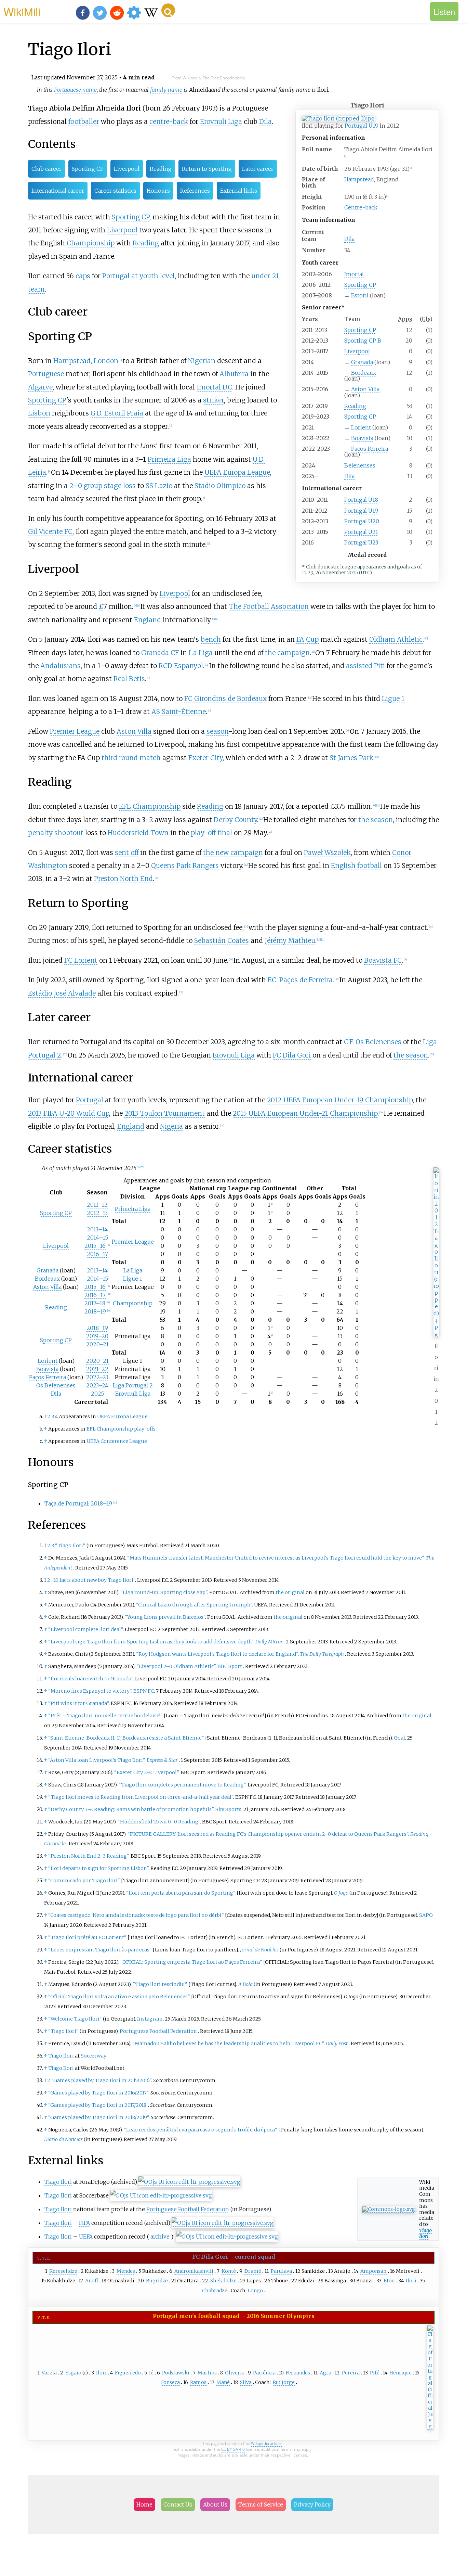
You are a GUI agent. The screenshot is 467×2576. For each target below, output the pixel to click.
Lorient (361, 427)
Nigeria (171, 1126)
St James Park (351, 758)
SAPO (426, 1915)
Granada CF (160, 653)
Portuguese (46, 374)
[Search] (168, 10)
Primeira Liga (169, 459)
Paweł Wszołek (327, 853)
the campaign (287, 653)
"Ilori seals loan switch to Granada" (91, 1679)
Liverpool (357, 351)
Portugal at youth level (138, 276)
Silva (246, 2382)
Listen (444, 11)
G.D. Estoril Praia (117, 413)
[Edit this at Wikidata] (189, 2182)
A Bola (245, 1984)
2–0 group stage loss (103, 486)
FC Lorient (81, 960)
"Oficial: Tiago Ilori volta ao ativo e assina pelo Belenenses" (119, 1997)
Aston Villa (365, 389)
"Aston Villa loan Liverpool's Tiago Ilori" (96, 1760)
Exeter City (205, 758)
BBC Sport (230, 1666)
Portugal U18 (361, 500)
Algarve (40, 387)
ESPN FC (144, 1691)
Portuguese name (75, 90)
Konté (229, 2271)
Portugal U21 (361, 532)
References (195, 191)
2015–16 (95, 1246)
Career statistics (115, 191)
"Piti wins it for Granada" (78, 1703)
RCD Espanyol (181, 666)
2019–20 (97, 1336)
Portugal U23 (361, 542)
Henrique (401, 2373)
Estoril (360, 295)
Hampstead (359, 179)
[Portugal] (430, 2427)
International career (58, 191)
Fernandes (298, 2373)
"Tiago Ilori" (70, 1546)
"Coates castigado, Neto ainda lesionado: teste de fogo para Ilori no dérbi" (136, 1915)
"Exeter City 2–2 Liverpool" (146, 1772)
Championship (91, 243)
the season (376, 820)
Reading (355, 406)
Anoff (92, 2281)
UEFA (86, 2237)
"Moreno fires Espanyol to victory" (90, 1691)
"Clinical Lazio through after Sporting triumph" (194, 1605)
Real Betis (129, 679)
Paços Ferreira (370, 449)
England (148, 620)
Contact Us (178, 2504)
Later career (258, 169)
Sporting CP (360, 285)
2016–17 (97, 1254)
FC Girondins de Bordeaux (225, 699)
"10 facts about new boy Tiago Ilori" (93, 1580)
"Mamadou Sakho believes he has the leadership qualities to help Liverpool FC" (228, 2043)
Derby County (235, 820)
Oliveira (235, 2373)
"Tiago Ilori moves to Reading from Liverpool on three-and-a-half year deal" (141, 1797)
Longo (255, 2291)
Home (144, 2504)
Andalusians (61, 666)
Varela (49, 2373)
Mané (223, 2382)
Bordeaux (364, 373)
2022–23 (97, 1377)
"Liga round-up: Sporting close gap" (164, 1592)
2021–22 (97, 1369)
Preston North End (123, 879)
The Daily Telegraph (322, 1654)
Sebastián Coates (222, 940)
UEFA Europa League (237, 472)
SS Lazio (159, 486)
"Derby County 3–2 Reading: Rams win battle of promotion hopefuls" (131, 1809)
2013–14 (97, 1229)
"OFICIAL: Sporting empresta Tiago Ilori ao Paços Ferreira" (191, 1962)
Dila (349, 239)
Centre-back (361, 207)
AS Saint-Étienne (179, 712)
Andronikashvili (194, 2271)
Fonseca (170, 2382)
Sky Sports (228, 1809)
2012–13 (97, 1213)
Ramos (198, 2382)
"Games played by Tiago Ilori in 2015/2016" (101, 2080)
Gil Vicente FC (50, 531)
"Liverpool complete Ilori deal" (85, 1629)
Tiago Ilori (61, 2056)
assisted (359, 666)
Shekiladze (223, 2281)
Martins (207, 2373)
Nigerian (202, 361)
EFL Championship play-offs (121, 1429)
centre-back (169, 121)
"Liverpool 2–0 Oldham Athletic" (176, 1666)
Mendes (126, 2271)
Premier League (75, 731)
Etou (389, 2281)
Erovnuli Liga (221, 121)
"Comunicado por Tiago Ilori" (84, 1881)
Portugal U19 (362, 126)
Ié (151, 2373)
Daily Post (337, 2043)
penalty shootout (56, 833)
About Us (215, 2504)
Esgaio (73, 2373)
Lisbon (39, 413)
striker (214, 400)
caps (83, 276)
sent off (127, 853)
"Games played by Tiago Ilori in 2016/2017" (98, 2093)
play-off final (211, 833)
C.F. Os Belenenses (373, 1042)
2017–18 (95, 1303)
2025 (97, 1394)
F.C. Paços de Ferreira (300, 980)
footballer (84, 121)
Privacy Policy (312, 2504)
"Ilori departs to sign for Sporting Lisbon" (98, 1868)
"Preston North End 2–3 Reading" (88, 1856)
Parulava (281, 2271)
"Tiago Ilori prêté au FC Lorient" (87, 1937)
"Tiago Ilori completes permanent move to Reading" (182, 1785)
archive (160, 2237)
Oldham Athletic (396, 639)
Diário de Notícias (63, 2139)
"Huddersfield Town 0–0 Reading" (159, 1822)
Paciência (264, 2373)
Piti (379, 666)
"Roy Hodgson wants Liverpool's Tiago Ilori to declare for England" (217, 1654)
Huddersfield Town (138, 833)
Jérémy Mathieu (290, 940)
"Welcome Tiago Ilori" (75, 2019)
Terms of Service (261, 2504)
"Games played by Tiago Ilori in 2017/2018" (98, 2105)
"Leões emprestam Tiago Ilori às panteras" (100, 1950)
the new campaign (233, 853)
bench (211, 639)
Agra (325, 2373)
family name (166, 90)
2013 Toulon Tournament (165, 1113)
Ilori (411, 2281)
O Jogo (341, 1893)
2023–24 (97, 1385)
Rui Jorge (284, 2382)
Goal (399, 1738)
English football (356, 866)
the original (290, 1592)
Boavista (362, 438)
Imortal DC (214, 387)
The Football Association (269, 606)
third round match (131, 758)
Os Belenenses (56, 1385)
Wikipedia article (266, 2443)
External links (239, 191)
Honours (158, 191)
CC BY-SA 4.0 (233, 2449)
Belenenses (360, 465)
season (217, 731)
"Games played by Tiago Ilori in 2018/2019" (98, 2117)
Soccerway (94, 2056)
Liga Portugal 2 (133, 1385)
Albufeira (234, 374)
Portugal (90, 1100)
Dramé (253, 2271)
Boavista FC (383, 960)
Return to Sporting (207, 169)
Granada (362, 362)
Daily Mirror (269, 1642)
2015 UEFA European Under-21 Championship (305, 1113)
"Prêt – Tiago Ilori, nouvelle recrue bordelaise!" (105, 1716)
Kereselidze (63, 2271)
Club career (46, 169)
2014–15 (97, 1238)
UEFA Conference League (117, 1441)
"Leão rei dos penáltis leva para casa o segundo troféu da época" (201, 2130)
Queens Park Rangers (185, 866)
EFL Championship (150, 806)
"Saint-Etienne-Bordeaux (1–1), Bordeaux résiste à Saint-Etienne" (126, 1738)
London (106, 361)
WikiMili (22, 11)
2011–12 (97, 1205)
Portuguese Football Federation (158, 2031)
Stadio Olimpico (220, 486)
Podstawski (176, 2373)
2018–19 (95, 1311)
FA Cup (308, 639)
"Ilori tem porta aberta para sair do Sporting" (181, 1893)
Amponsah (373, 2271)
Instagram (150, 2019)
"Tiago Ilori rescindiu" (160, 1984)
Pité (375, 2373)
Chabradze (215, 2291)
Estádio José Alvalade (62, 993)
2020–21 (97, 1344)
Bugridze (157, 2281)
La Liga (201, 653)
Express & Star (162, 1760)
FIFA (84, 2223)
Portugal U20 (362, 521)
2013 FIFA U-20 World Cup (69, 1113)
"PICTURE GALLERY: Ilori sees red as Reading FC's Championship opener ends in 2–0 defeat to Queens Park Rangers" (268, 1834)
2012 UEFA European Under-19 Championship (340, 1100)
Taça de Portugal (66, 1503)
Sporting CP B (363, 341)
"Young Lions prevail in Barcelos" (165, 1617)
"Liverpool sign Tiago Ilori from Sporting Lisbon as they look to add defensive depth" (151, 1642)
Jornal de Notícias (259, 1950)
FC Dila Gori (292, 1055)
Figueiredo (128, 2373)
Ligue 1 (393, 699)
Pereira (351, 2373)
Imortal (354, 274)
